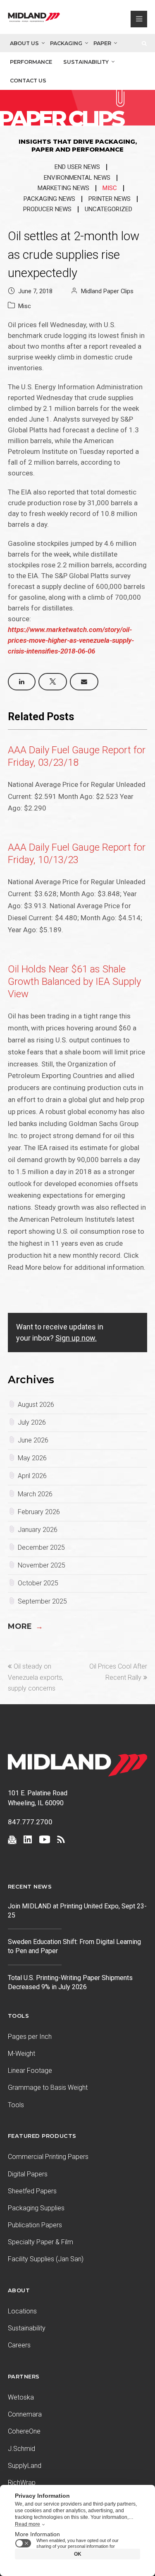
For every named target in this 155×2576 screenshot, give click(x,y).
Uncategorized (108, 209)
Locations (22, 2311)
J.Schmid (21, 2449)
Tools (16, 2105)
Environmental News (77, 178)
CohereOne (24, 2431)
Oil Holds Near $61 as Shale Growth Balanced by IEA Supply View (74, 982)
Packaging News (49, 199)
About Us (24, 43)
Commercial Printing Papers (48, 2157)
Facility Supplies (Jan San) (46, 2259)
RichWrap (22, 2483)
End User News (77, 167)
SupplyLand (25, 2466)
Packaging (66, 43)
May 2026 (32, 1458)
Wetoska (21, 2397)
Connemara (25, 2414)
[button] (22, 682)
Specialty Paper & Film (41, 2242)
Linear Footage (30, 2071)
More (25, 1626)
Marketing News (63, 188)
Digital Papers (28, 2174)
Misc (110, 188)
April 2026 (32, 1476)
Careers (19, 2345)
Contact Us (28, 81)
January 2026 (38, 1530)
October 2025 (38, 1583)
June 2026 (33, 1440)
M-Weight (21, 2054)
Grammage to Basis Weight (48, 2088)
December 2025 (41, 1547)
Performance (31, 62)
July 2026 (32, 1422)
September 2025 (42, 1601)
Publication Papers (35, 2225)
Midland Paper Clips (107, 291)
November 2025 (42, 1565)
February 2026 (39, 1512)
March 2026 (35, 1494)
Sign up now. (76, 1338)
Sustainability (86, 62)
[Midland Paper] (34, 19)
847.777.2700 (30, 1822)
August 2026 (36, 1405)
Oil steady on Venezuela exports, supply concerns (36, 1677)
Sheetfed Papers (32, 2191)
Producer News (47, 209)
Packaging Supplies (36, 2208)
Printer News (110, 199)
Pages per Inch (30, 2037)
